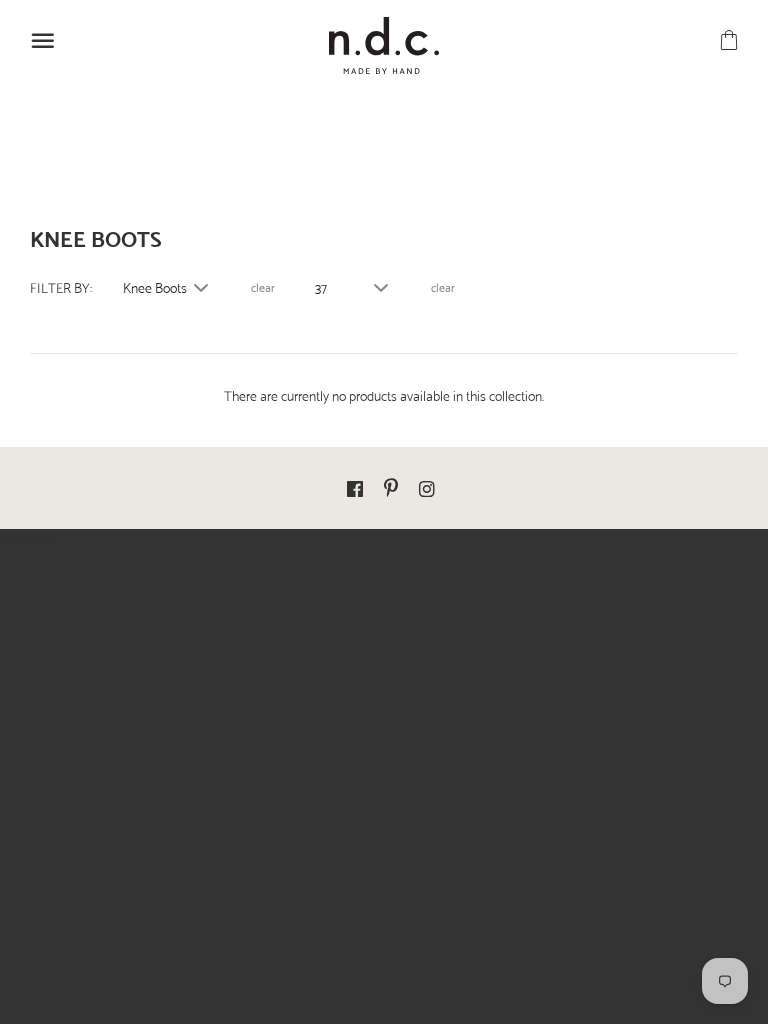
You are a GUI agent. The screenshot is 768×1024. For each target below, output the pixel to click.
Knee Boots (155, 287)
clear (263, 287)
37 (321, 287)
